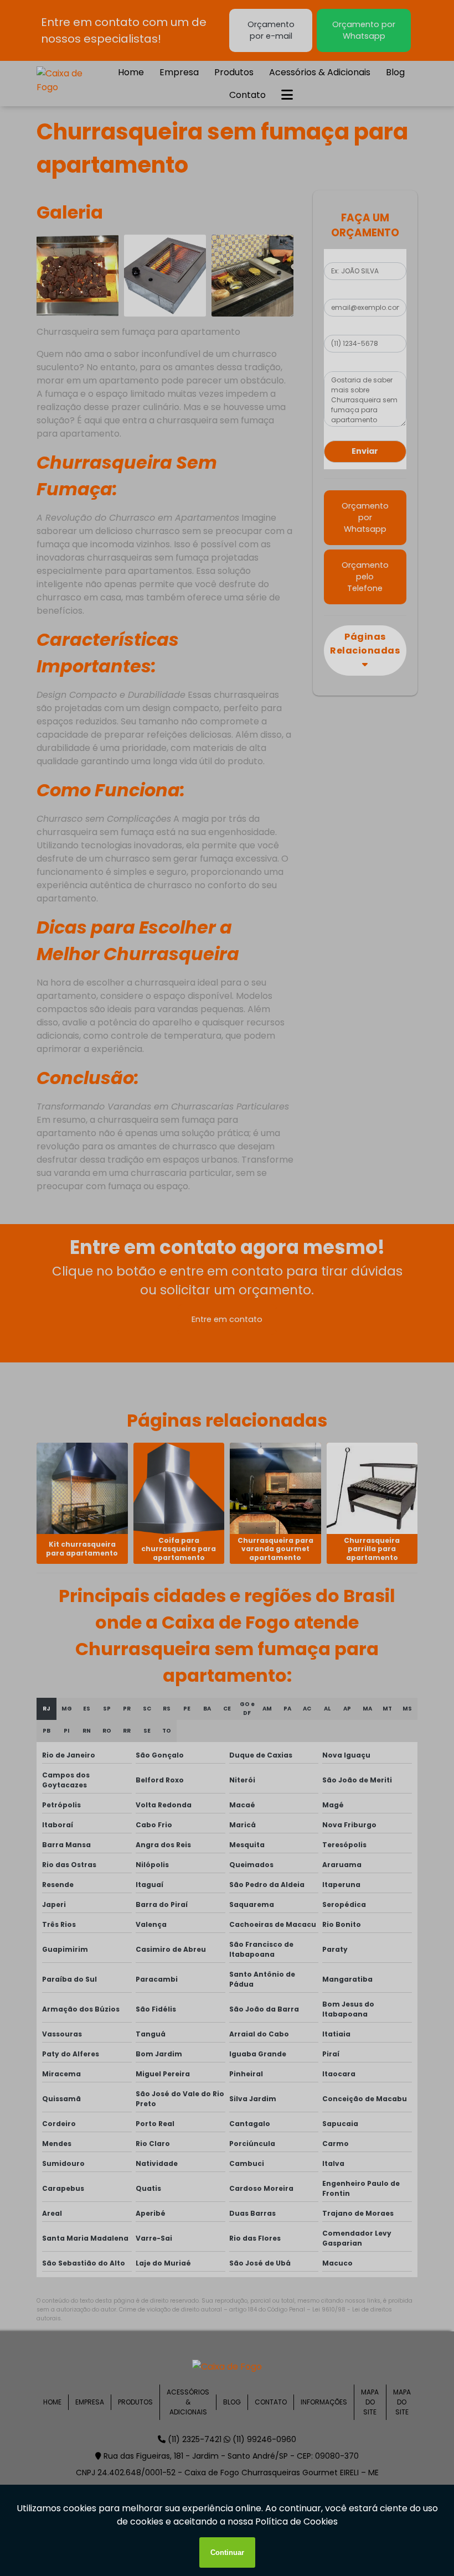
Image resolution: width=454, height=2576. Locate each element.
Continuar (227, 2552)
